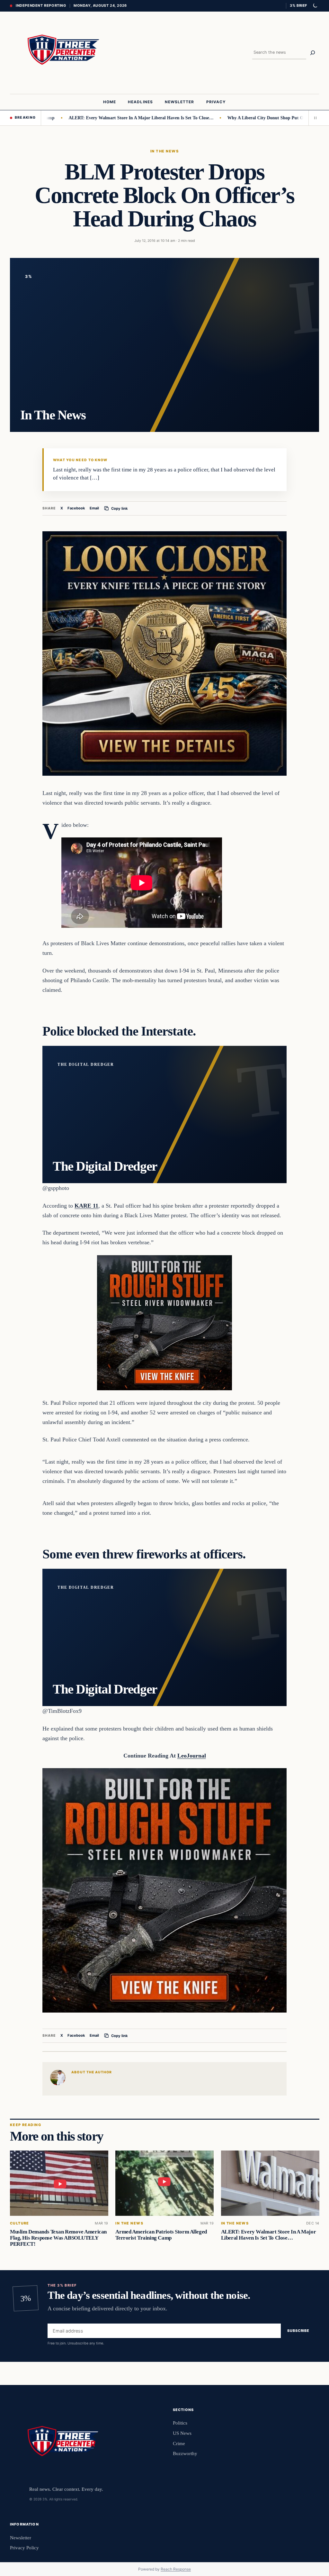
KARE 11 (86, 1206)
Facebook (76, 508)
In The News (164, 151)
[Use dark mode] (315, 6)
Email (94, 508)
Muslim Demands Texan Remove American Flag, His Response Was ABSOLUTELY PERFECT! (58, 2238)
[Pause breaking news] (314, 118)
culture (20, 2223)
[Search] (313, 53)
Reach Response (176, 2569)
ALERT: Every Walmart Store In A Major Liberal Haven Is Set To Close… (93, 118)
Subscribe (298, 2331)
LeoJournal (192, 1756)
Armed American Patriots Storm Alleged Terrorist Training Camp (161, 2235)
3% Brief (298, 5)
